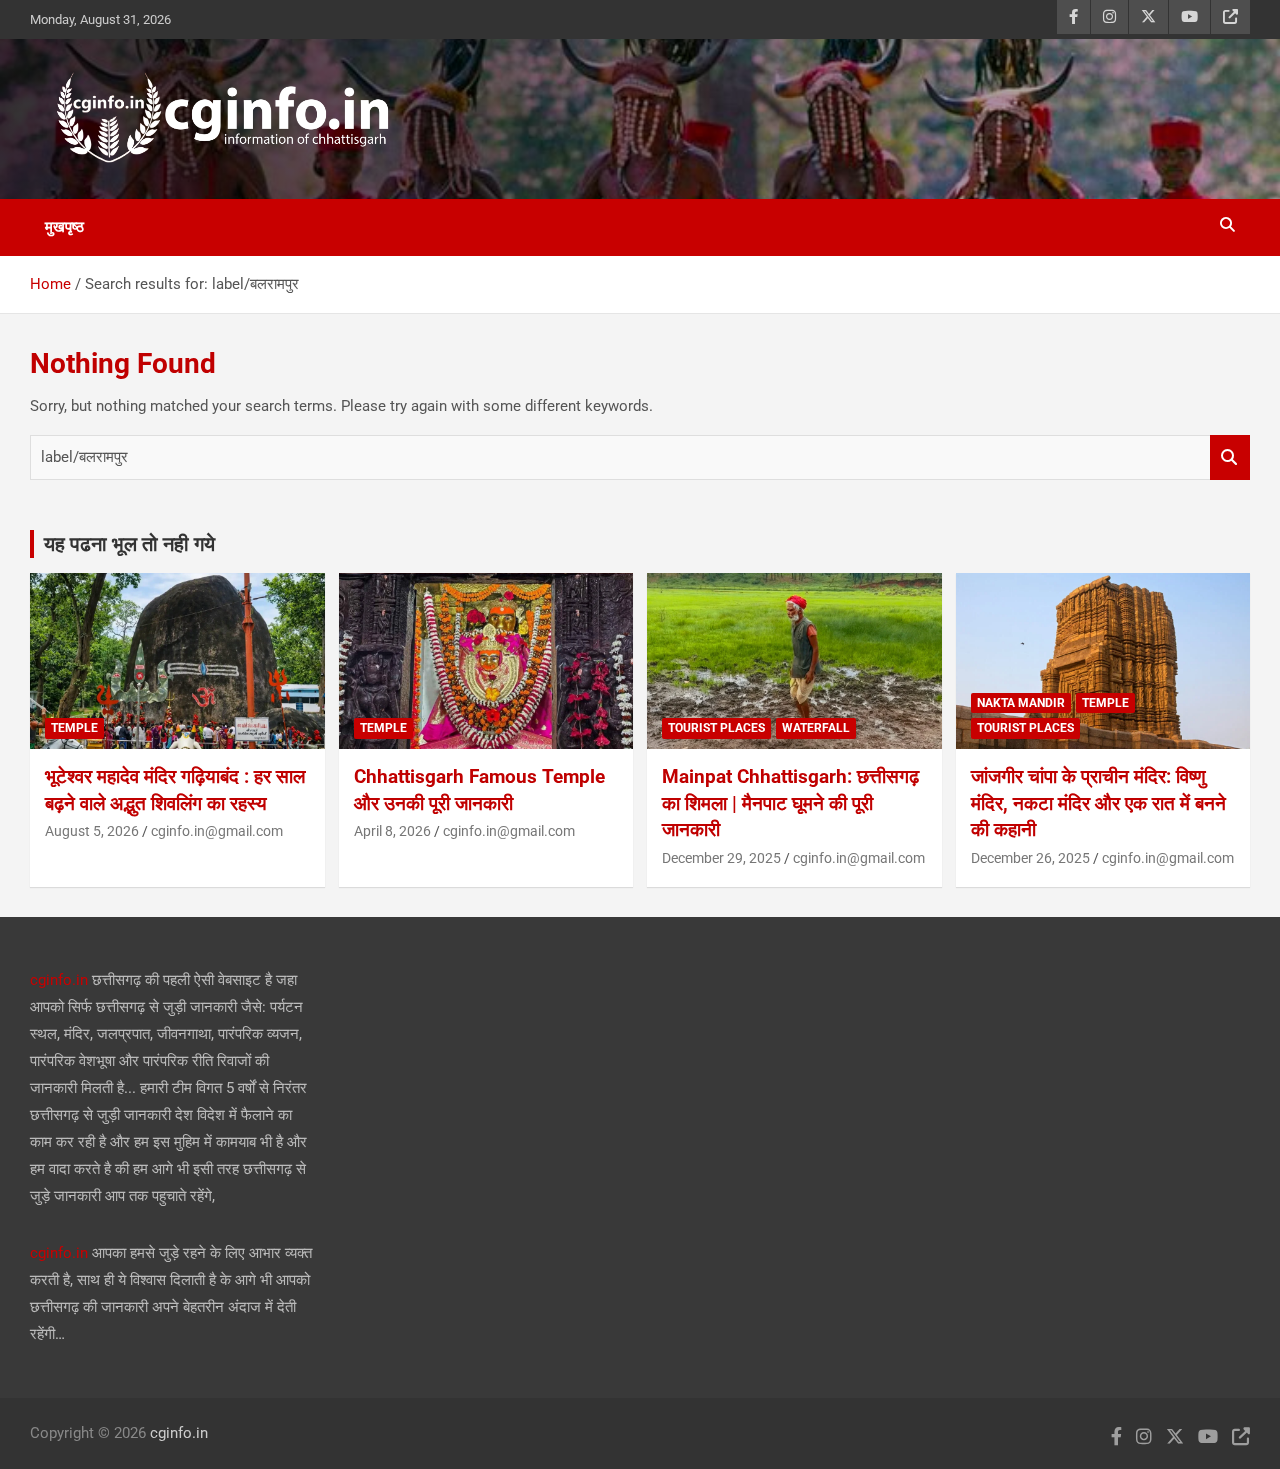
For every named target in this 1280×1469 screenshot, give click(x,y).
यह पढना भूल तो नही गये (129, 544)
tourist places (716, 728)
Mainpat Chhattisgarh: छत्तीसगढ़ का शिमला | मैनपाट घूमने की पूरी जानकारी (790, 803)
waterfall (816, 728)
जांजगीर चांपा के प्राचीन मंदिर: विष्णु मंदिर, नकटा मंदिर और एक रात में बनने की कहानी (1098, 803)
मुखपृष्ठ (64, 227)
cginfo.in (59, 980)
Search (1230, 457)
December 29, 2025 (721, 858)
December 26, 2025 (1030, 858)
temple (74, 728)
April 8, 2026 (392, 831)
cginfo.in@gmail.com (217, 831)
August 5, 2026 (92, 831)
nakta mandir (1021, 703)
